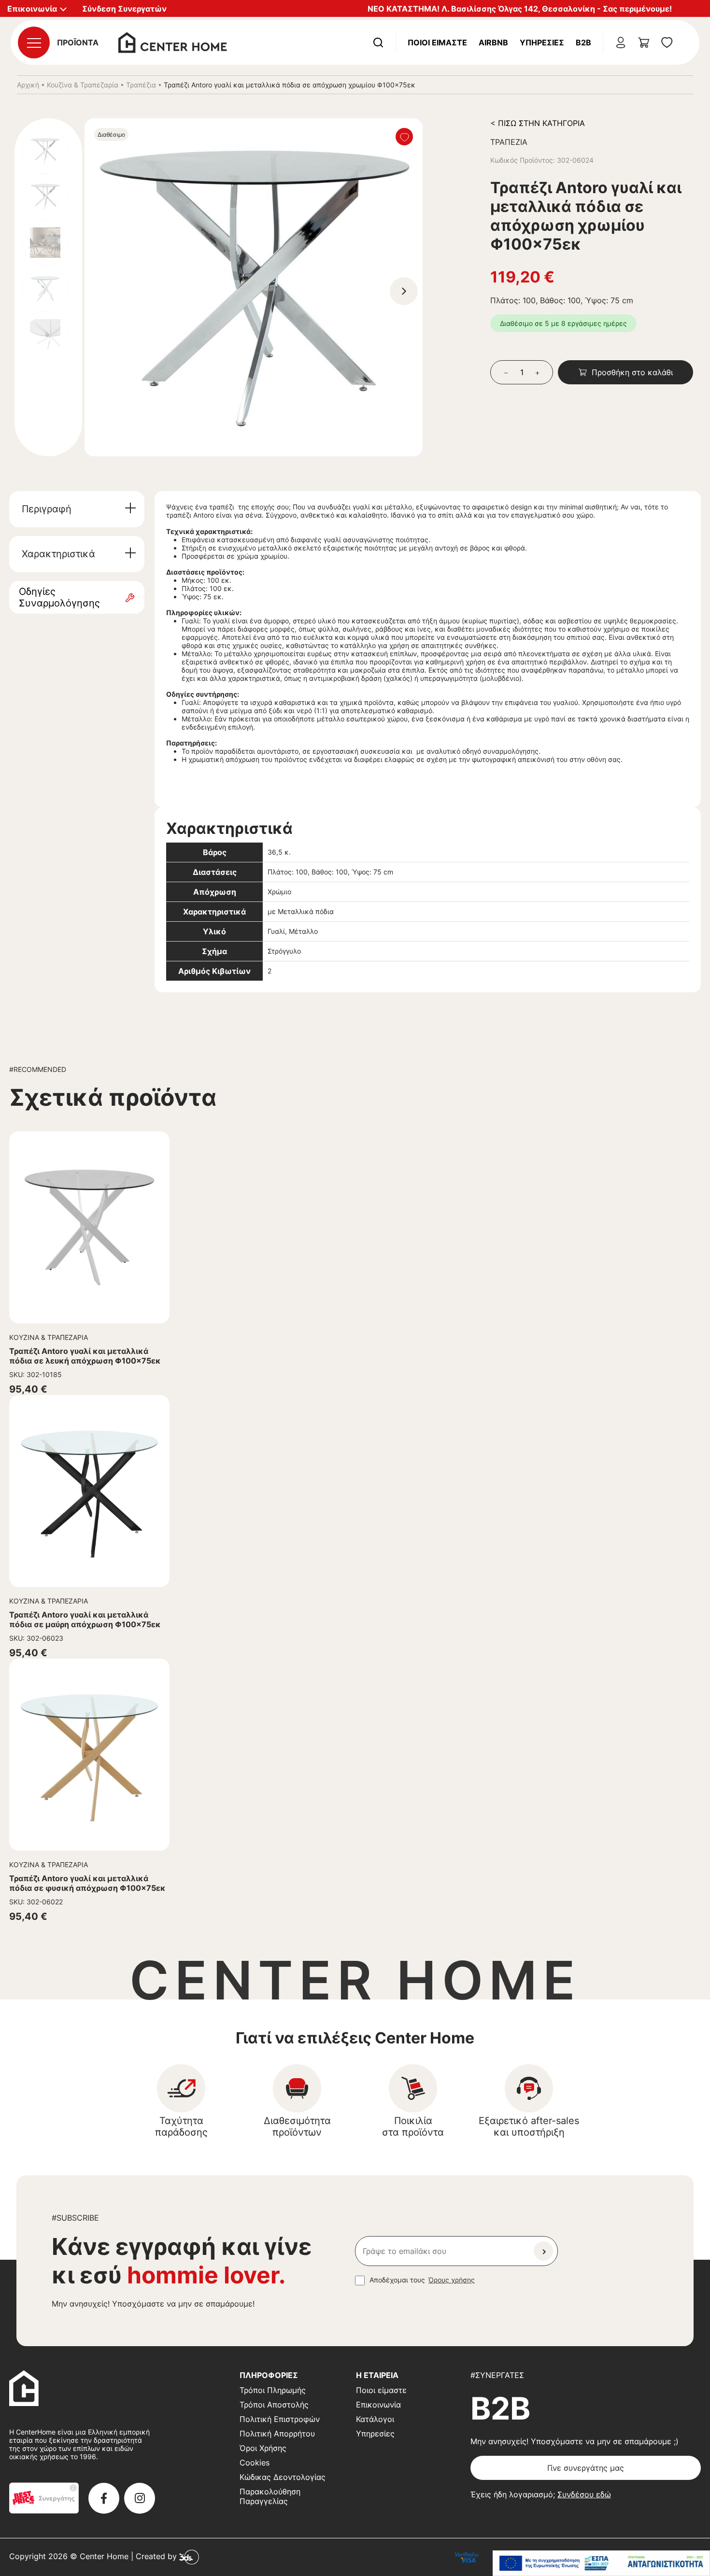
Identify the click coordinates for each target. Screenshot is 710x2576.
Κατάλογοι (375, 2419)
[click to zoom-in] (254, 287)
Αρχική (28, 85)
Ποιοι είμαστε (381, 2390)
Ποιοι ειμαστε (437, 42)
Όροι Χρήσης (263, 2448)
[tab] (77, 509)
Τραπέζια (141, 85)
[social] (104, 2498)
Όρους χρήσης (452, 2280)
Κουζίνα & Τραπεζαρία (83, 85)
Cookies (255, 2463)
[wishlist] (667, 42)
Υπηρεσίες (542, 42)
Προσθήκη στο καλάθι (632, 372)
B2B (583, 42)
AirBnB (493, 42)
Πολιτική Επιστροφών (280, 2419)
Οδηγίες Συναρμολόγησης (59, 597)
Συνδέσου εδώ (584, 2494)
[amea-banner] (601, 2563)
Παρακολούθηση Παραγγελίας (270, 2496)
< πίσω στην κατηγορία (538, 123)
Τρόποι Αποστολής (274, 2405)
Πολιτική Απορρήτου (277, 2434)
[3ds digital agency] (189, 2557)
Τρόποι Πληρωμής (273, 2390)
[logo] (173, 42)
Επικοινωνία (378, 2405)
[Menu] (34, 42)
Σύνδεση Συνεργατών (124, 9)
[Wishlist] (404, 137)
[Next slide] (404, 291)
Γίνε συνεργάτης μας (586, 2468)
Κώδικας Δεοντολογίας (283, 2477)
